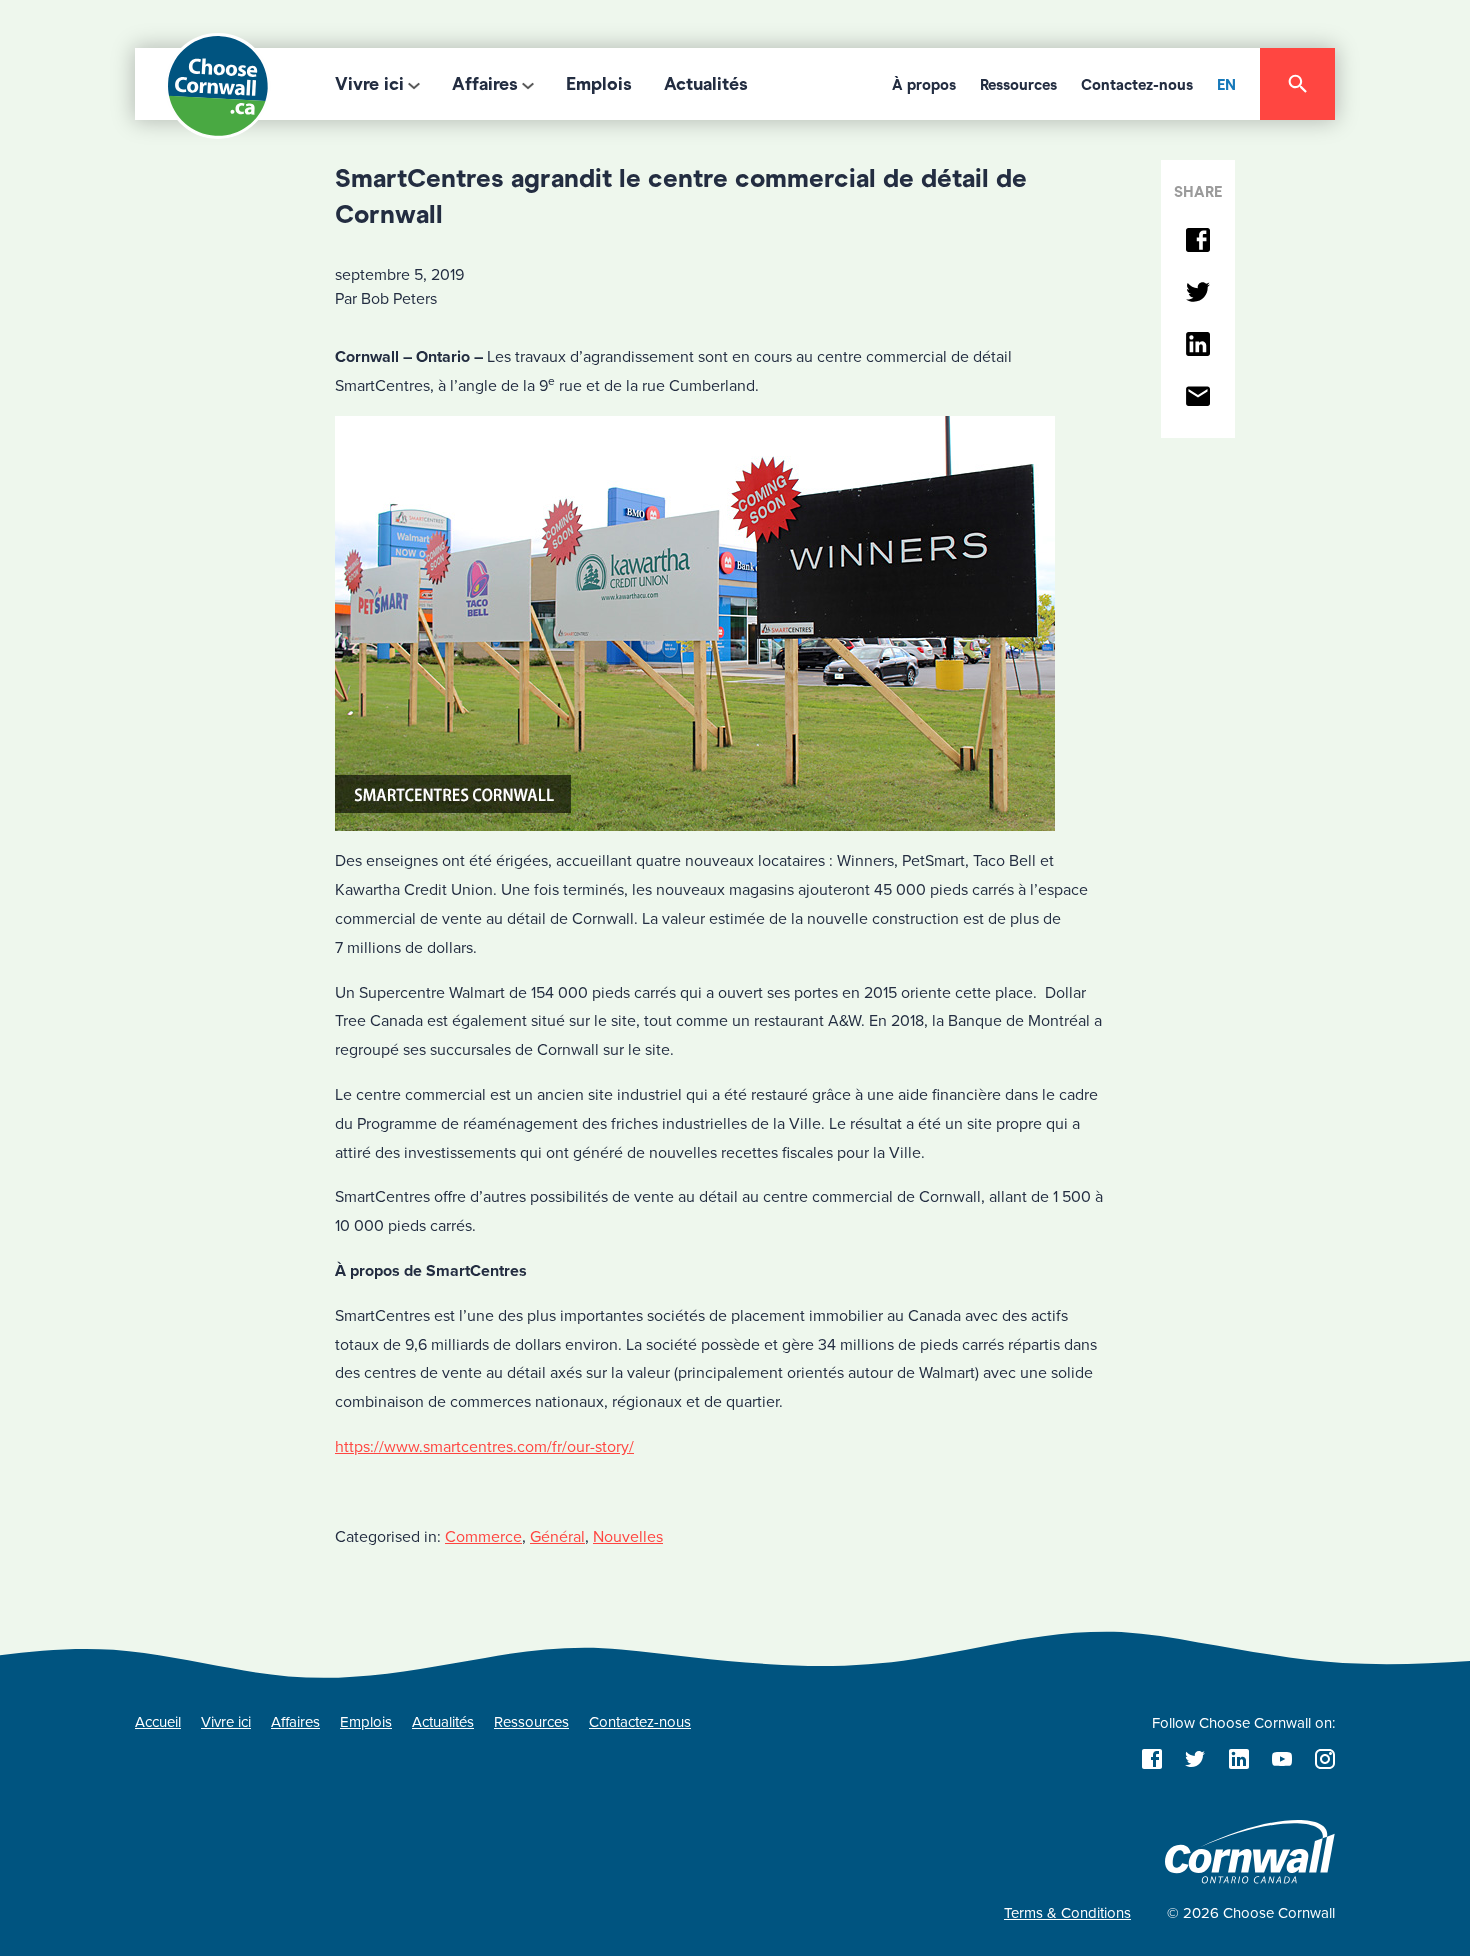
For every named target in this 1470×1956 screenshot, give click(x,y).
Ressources (1018, 85)
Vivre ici (369, 84)
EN (1226, 85)
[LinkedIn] (1198, 345)
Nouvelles (628, 1537)
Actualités (706, 84)
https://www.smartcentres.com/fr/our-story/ (484, 1447)
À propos (924, 85)
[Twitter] (1198, 293)
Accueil (158, 1722)
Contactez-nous (1137, 85)
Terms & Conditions (1067, 1913)
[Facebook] (1198, 241)
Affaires (485, 84)
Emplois (599, 84)
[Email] (1198, 397)
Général (557, 1537)
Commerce (483, 1537)
